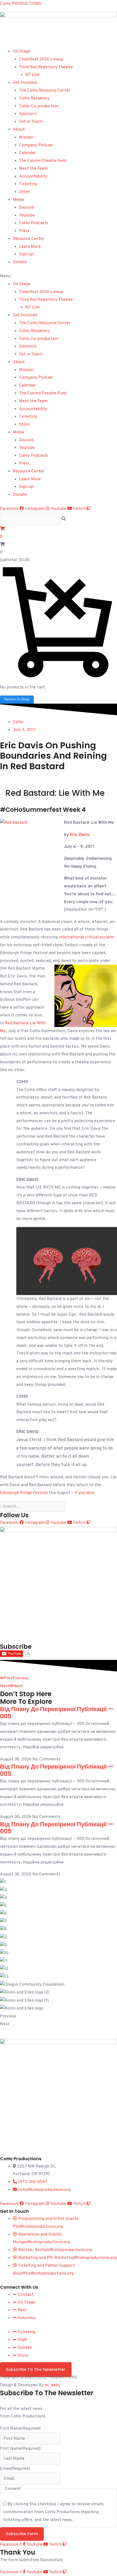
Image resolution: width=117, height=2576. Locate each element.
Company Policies (36, 145)
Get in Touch (31, 122)
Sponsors (28, 114)
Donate (20, 262)
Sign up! (27, 254)
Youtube (27, 215)
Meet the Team (33, 169)
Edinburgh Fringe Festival (24, 1493)
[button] (59, 276)
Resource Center (29, 239)
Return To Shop (17, 699)
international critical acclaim (86, 937)
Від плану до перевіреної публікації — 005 (57, 1713)
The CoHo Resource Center (45, 91)
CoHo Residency (34, 98)
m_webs (52, 2385)
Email (15, 2469)
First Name (20, 2429)
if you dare (84, 1493)
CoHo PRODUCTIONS (21, 4)
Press (24, 231)
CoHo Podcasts (34, 223)
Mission (26, 137)
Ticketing (28, 184)
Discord (26, 208)
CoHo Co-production (39, 106)
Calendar (27, 153)
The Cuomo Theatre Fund (43, 161)
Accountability (33, 176)
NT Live (33, 75)
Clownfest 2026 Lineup (41, 59)
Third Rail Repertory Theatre (46, 67)
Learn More (30, 247)
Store (24, 192)
